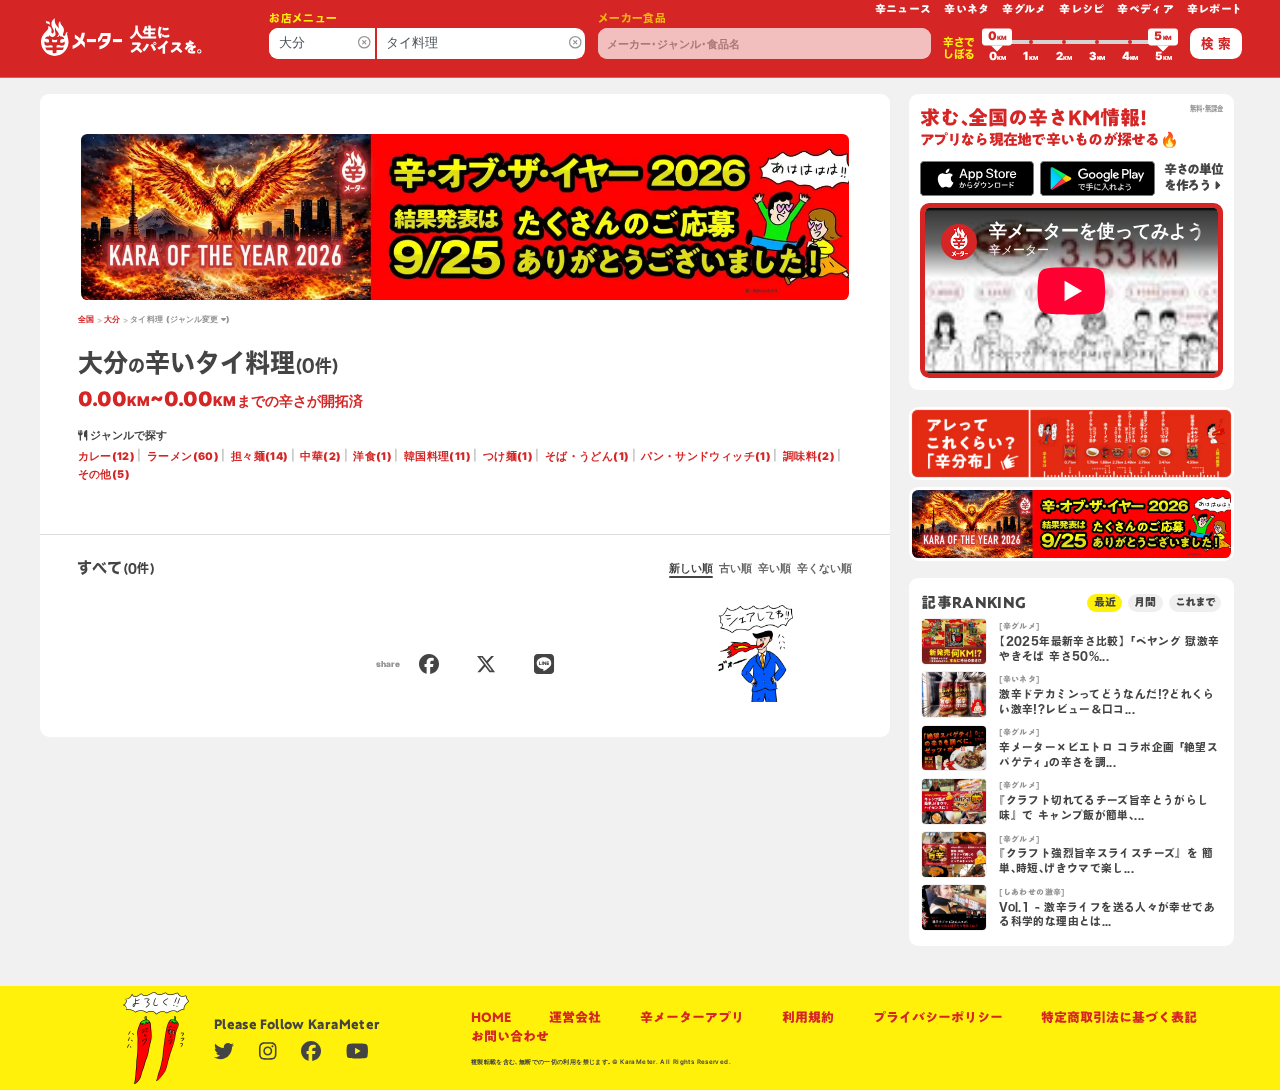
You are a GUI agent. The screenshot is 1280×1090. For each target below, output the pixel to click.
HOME (491, 1017)
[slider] (997, 42)
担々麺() (260, 456)
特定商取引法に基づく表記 (1119, 1017)
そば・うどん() (587, 456)
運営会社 (575, 1017)
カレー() (107, 456)
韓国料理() (437, 456)
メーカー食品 (632, 18)
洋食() (372, 456)
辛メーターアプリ (692, 1017)
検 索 (1216, 43)
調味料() (809, 456)
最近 (1105, 602)
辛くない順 (824, 568)
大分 (112, 319)
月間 (1145, 602)
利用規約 (808, 1017)
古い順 (735, 568)
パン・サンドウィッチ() (706, 456)
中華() (320, 456)
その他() (104, 474)
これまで (1195, 602)
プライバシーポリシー (938, 1017)
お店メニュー (303, 18)
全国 (86, 319)
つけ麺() (508, 456)
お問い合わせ (510, 1036)
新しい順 (691, 568)
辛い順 (774, 568)
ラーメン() (183, 456)
